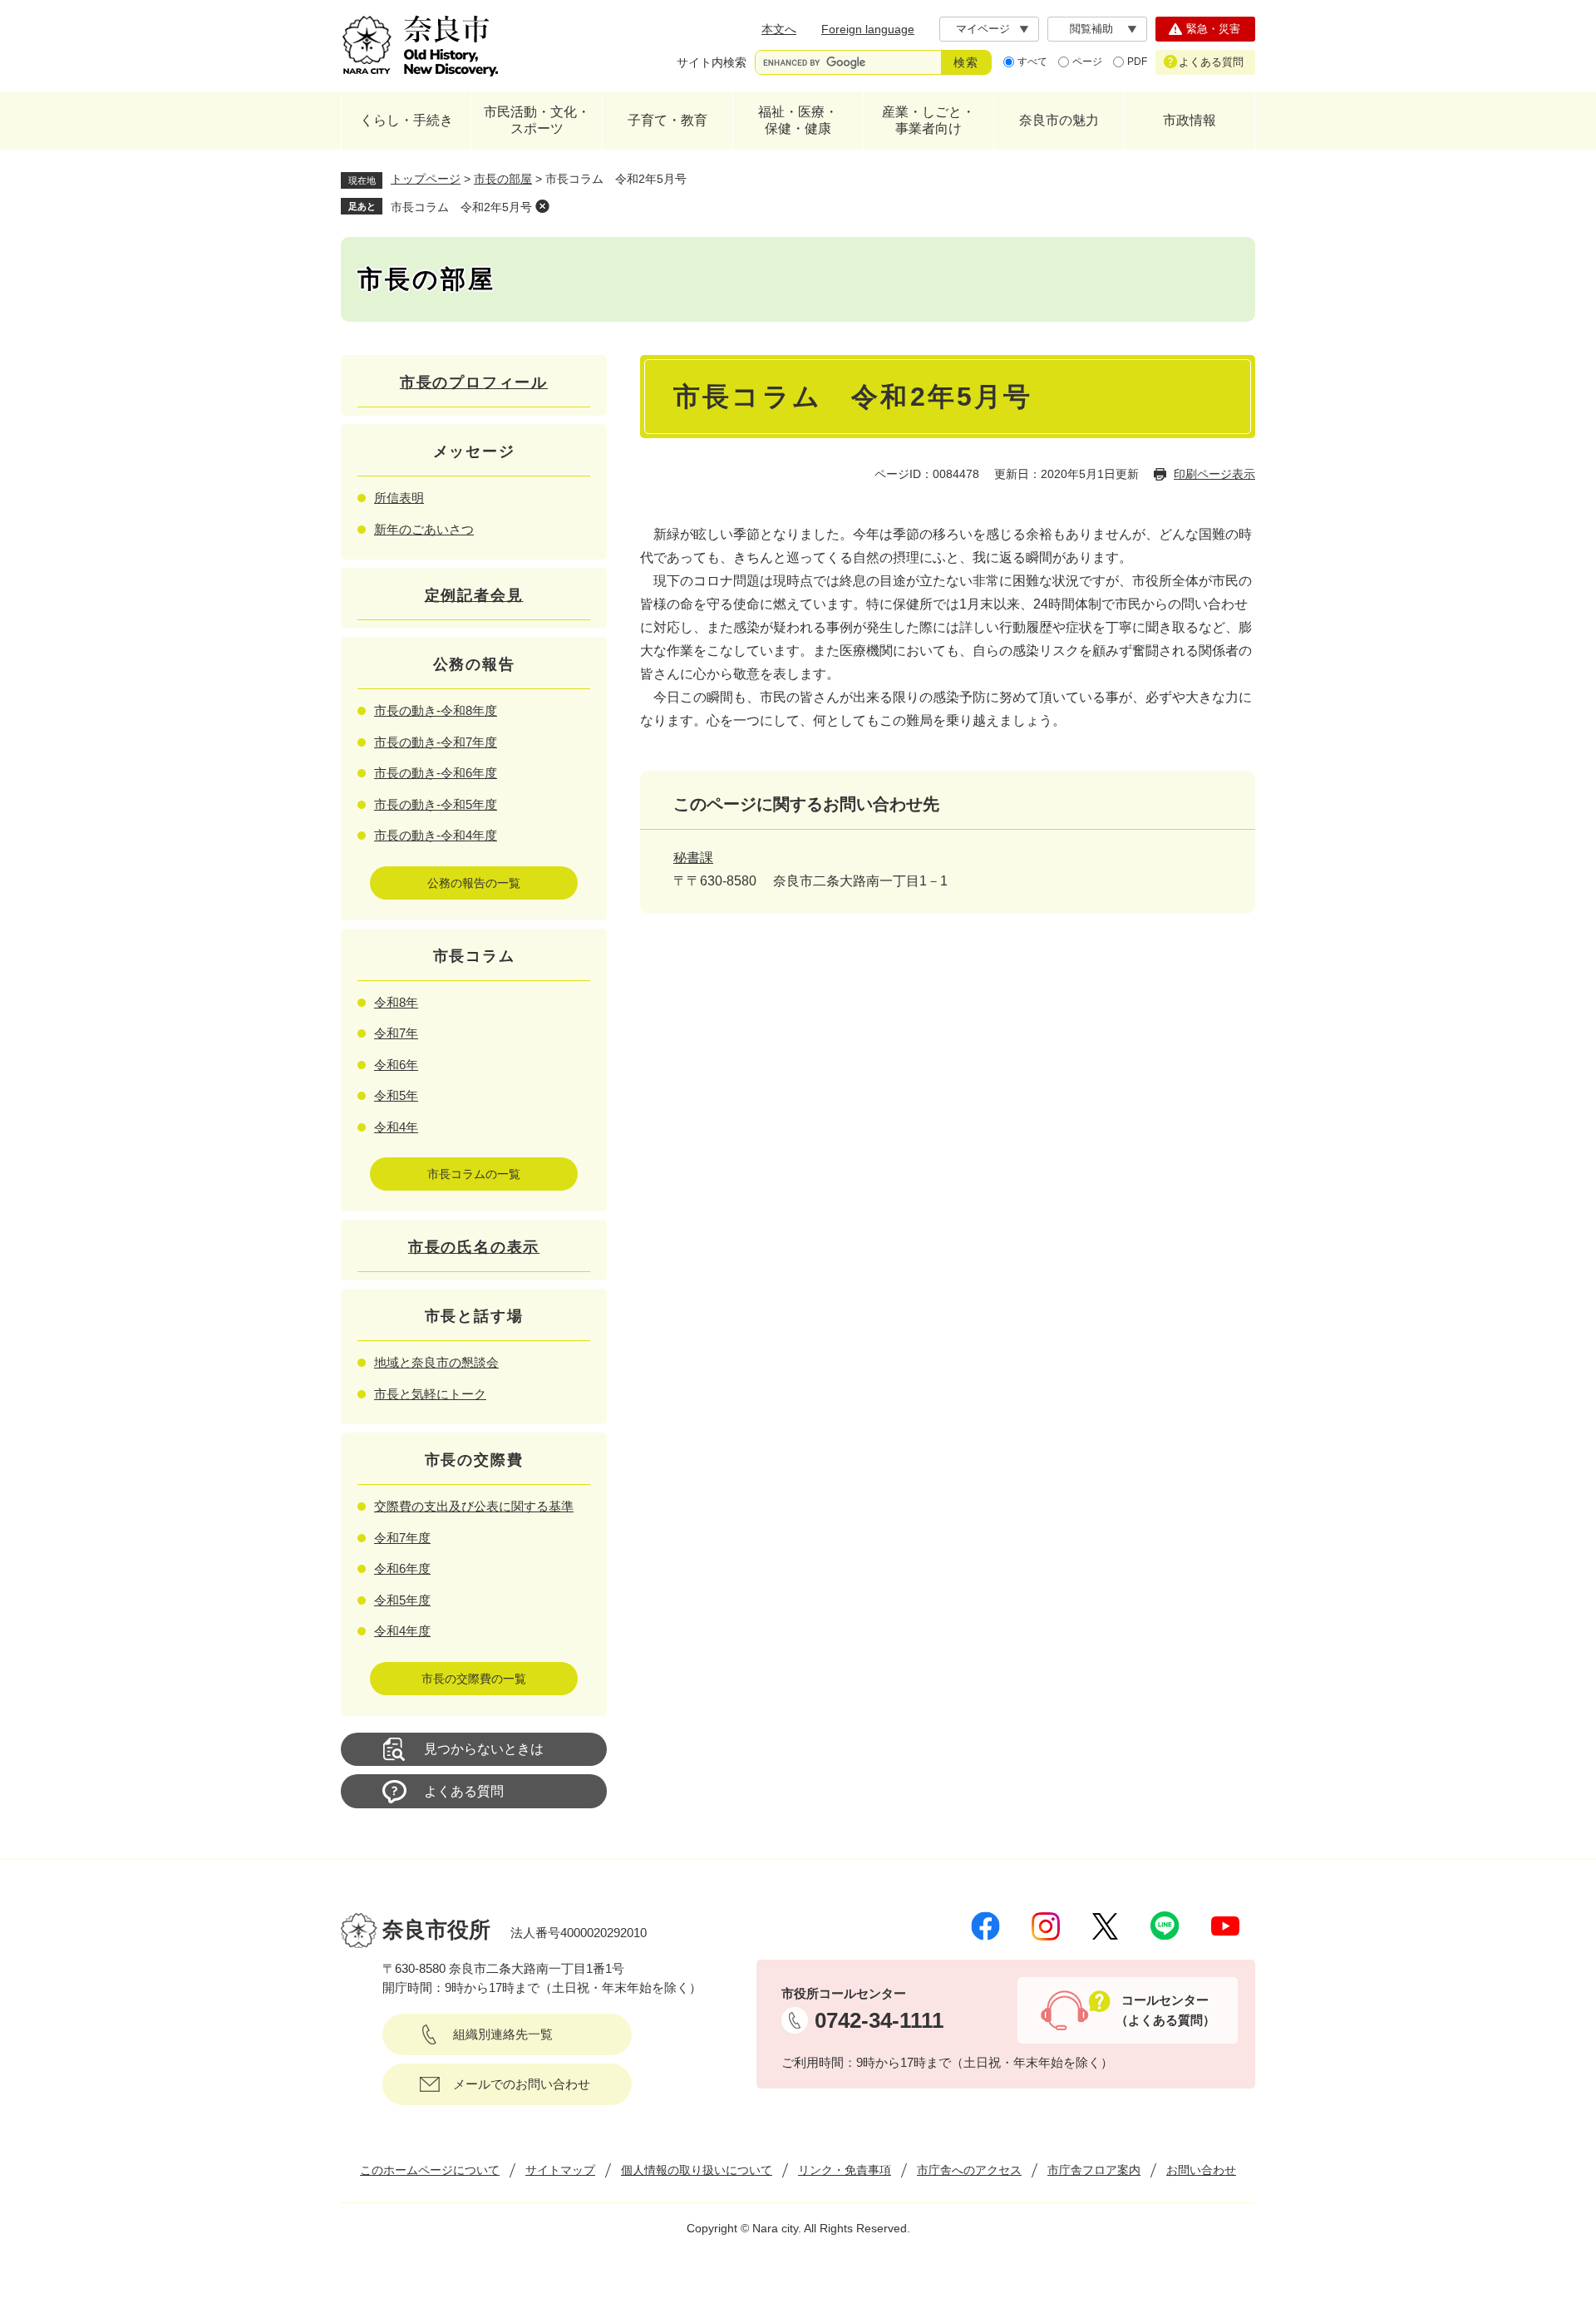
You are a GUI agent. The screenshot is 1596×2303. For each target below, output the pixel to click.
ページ (1087, 62)
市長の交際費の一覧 (474, 1679)
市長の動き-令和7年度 (436, 742)
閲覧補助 (1091, 29)
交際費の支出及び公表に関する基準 (474, 1506)
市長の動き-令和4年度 (436, 835)
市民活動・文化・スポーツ (537, 120)
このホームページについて (430, 2170)
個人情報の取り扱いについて (697, 2170)
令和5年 (396, 1095)
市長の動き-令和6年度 (436, 773)
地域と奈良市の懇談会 (436, 1362)
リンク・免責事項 (845, 2170)
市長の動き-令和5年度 (436, 804)
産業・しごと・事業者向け (929, 120)
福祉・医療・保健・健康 (798, 120)
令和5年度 (402, 1600)
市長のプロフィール (474, 382)
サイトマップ (560, 2170)
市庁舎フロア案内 (1094, 2170)
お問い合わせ (1201, 2170)
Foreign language (868, 29)
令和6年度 (402, 1568)
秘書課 (693, 858)
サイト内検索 (712, 62)
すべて (1032, 62)
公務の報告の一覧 (474, 883)
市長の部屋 (503, 179)
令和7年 (396, 1033)
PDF (1137, 62)
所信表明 (399, 498)
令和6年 (396, 1065)
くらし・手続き (406, 120)
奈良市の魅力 (1059, 120)
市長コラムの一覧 (474, 1174)
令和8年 (396, 1002)
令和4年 (396, 1127)
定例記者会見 (474, 595)
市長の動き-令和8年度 (436, 710)
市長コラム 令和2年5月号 (461, 207)
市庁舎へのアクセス (969, 2170)
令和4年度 (402, 1631)
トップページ (426, 179)
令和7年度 (402, 1538)
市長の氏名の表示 (474, 1247)
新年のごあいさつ (424, 529)
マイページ (983, 29)
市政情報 (1190, 120)
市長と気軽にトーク (430, 1394)
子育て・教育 (667, 120)
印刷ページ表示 (1214, 474)
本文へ (779, 29)
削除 (542, 206)
